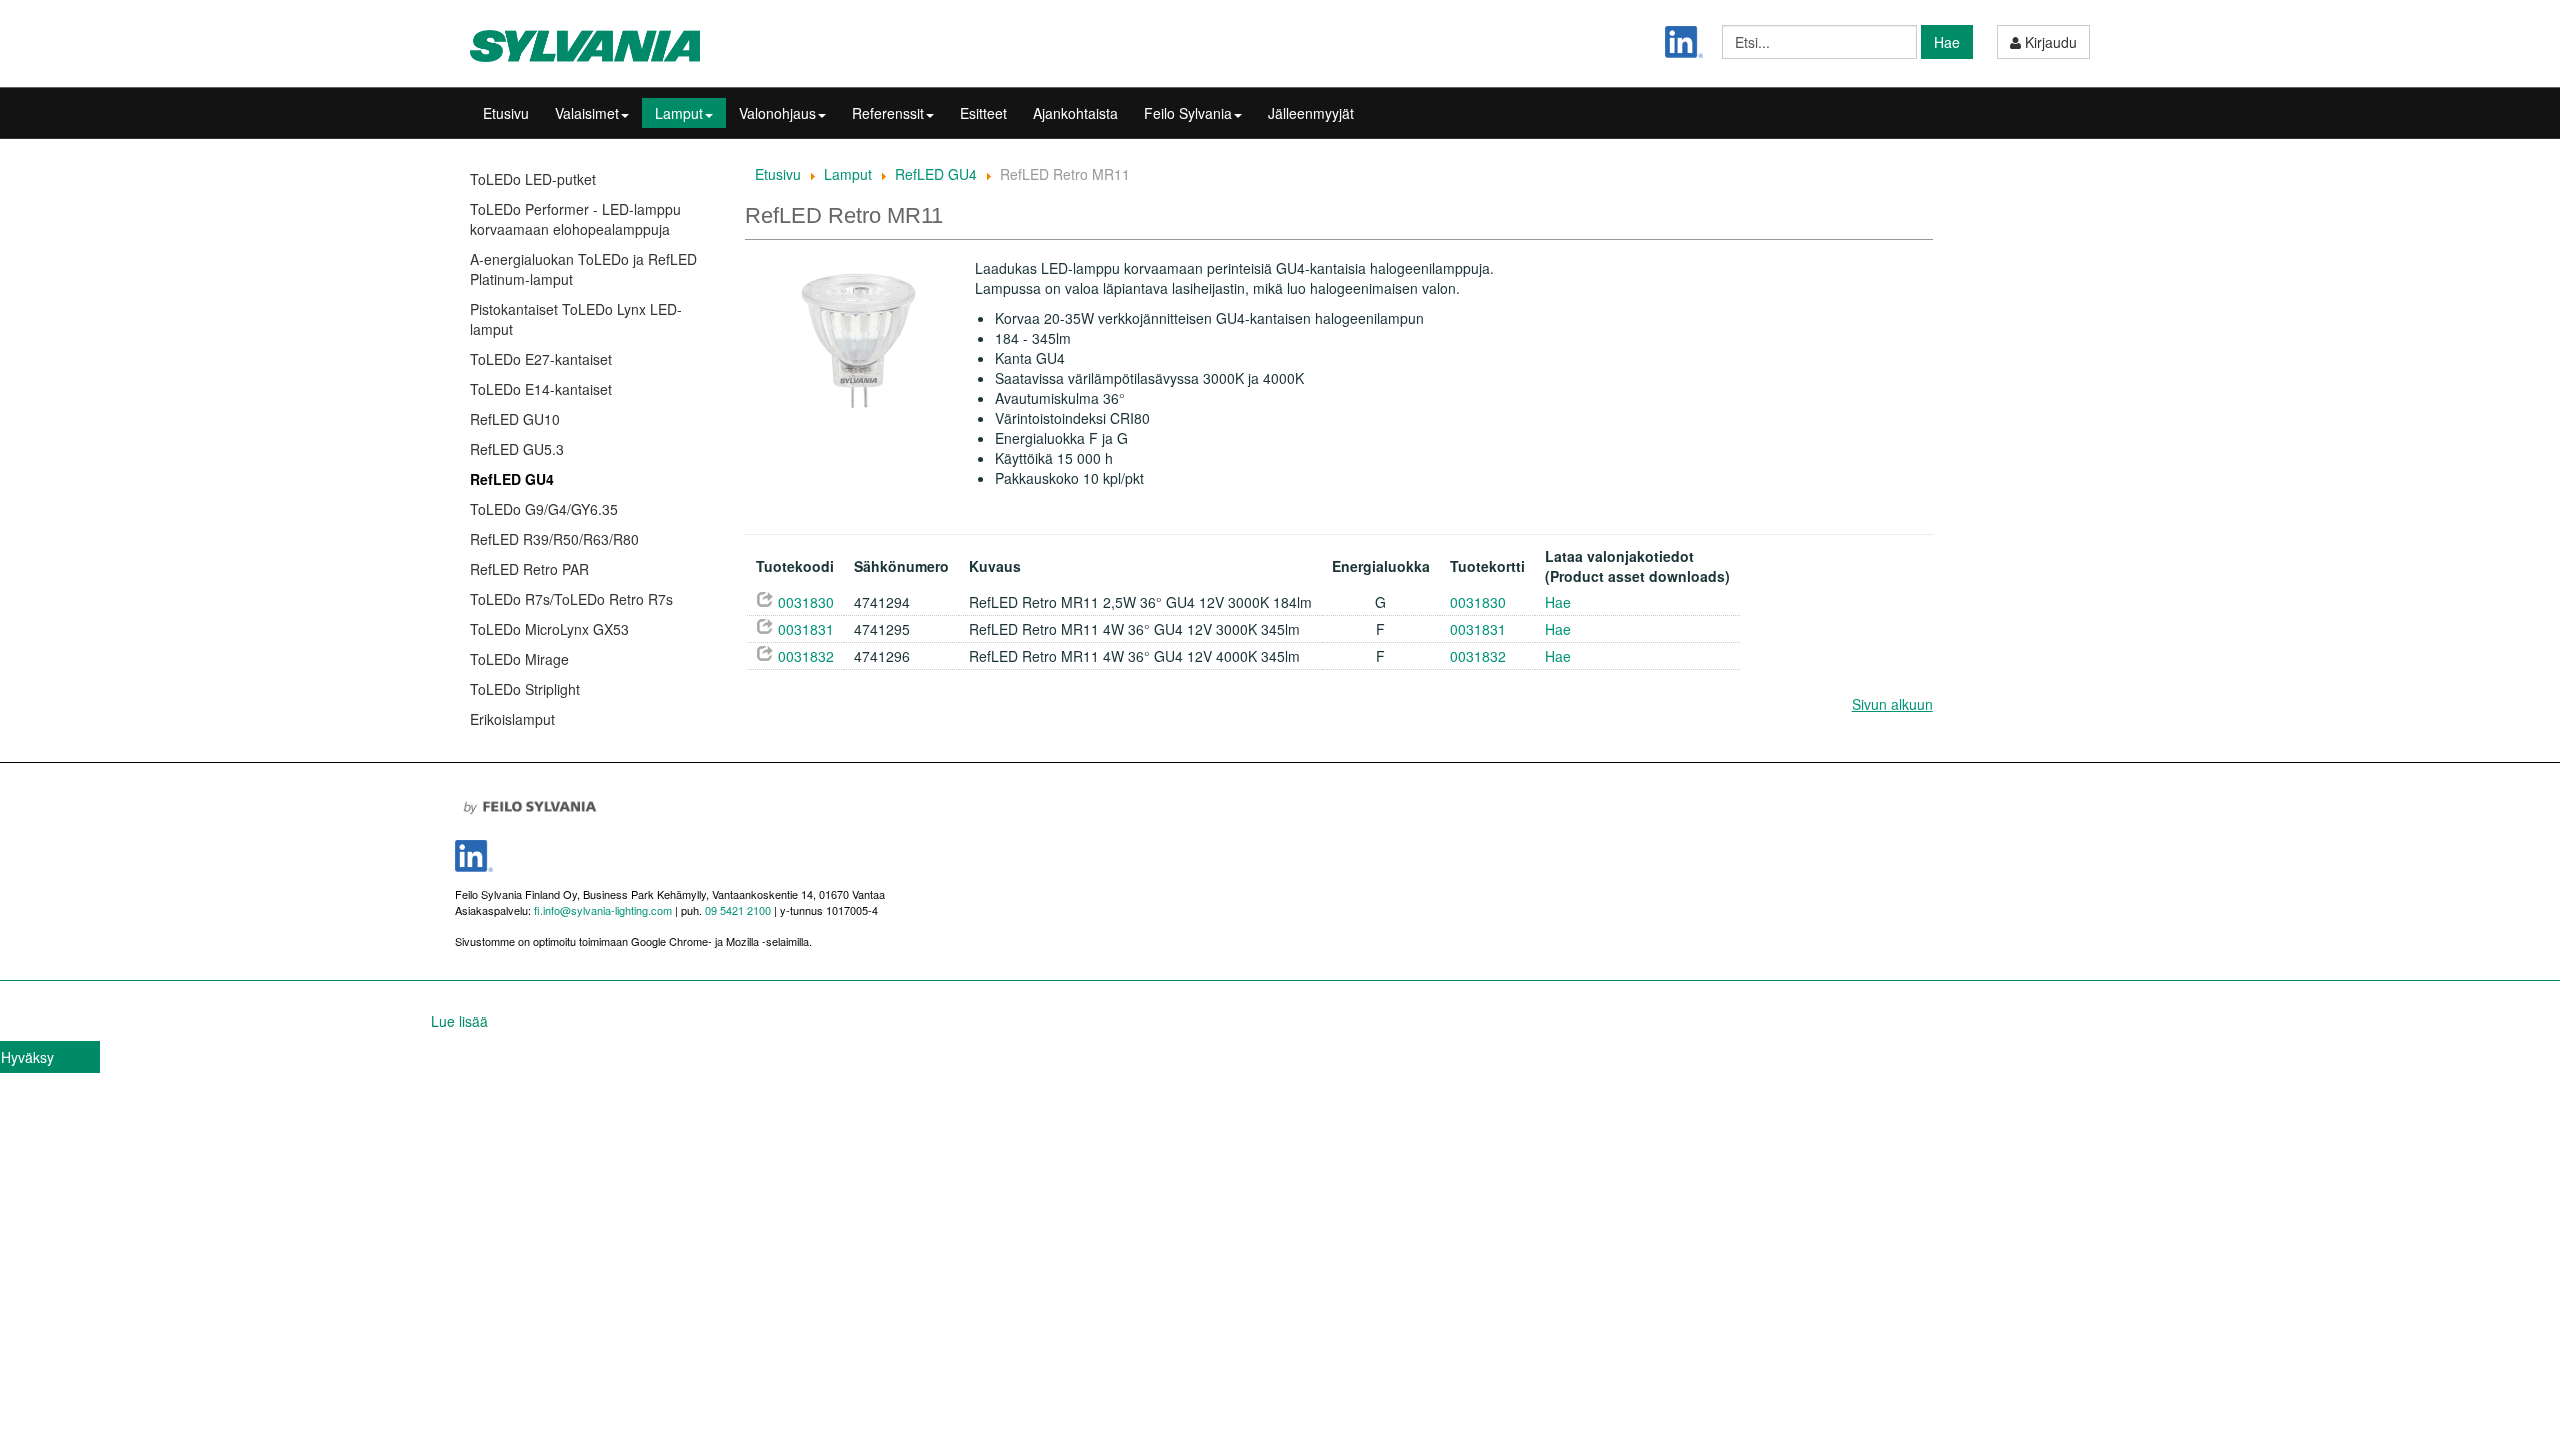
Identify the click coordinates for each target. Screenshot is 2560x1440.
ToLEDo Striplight (525, 689)
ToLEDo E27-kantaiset (541, 359)
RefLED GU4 (512, 479)
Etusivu (506, 113)
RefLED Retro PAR (529, 569)
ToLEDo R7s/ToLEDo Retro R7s (571, 599)
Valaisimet (587, 113)
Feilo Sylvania (1188, 113)
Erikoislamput (512, 719)
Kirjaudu (2049, 42)
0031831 (806, 629)
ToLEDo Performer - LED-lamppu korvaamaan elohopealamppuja (575, 219)
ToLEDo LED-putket (533, 179)
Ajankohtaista (1075, 113)
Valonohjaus (777, 113)
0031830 (806, 602)
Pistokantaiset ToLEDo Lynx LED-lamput (576, 319)
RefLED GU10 (515, 419)
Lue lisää (459, 1021)
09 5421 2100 (736, 910)
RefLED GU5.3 (517, 449)
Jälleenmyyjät (1311, 113)
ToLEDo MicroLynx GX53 (549, 629)
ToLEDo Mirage (519, 659)
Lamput (679, 113)
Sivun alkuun (1892, 704)
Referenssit (888, 113)
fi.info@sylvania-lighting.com (603, 910)
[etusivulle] (595, 46)
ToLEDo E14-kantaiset (541, 389)
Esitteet (983, 113)
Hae (1947, 42)
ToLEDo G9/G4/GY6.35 (544, 509)
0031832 (806, 656)
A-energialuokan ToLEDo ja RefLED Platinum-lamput (583, 269)
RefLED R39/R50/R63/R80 (554, 539)
